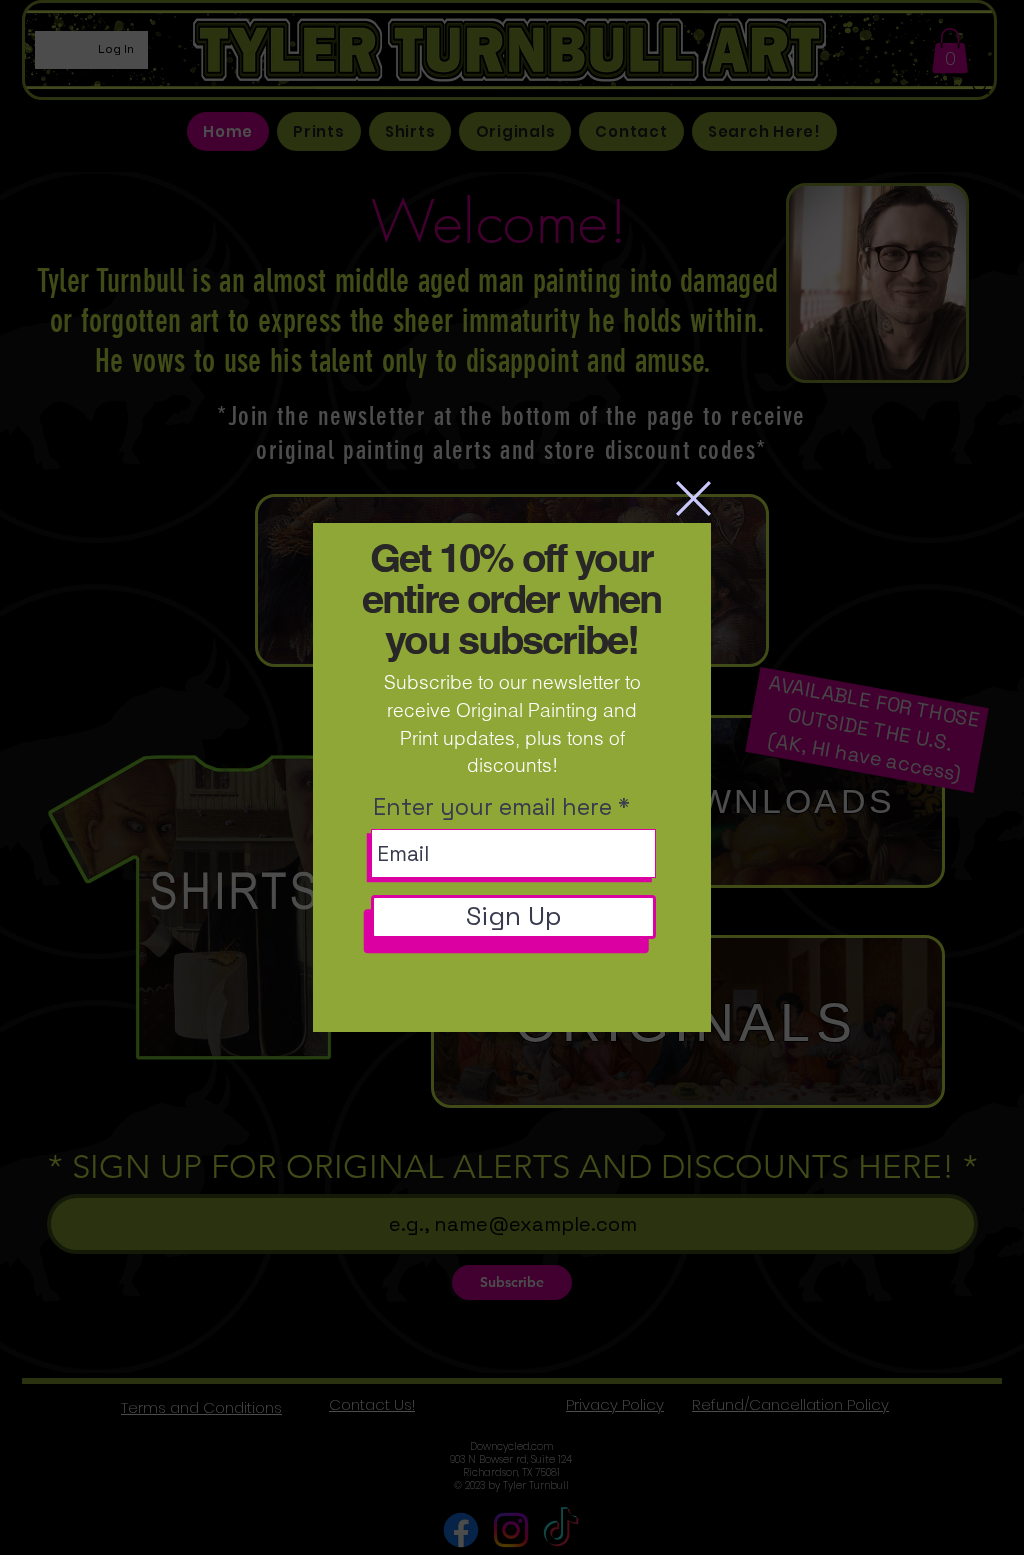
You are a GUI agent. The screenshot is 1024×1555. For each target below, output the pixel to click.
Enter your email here (492, 807)
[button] (693, 498)
